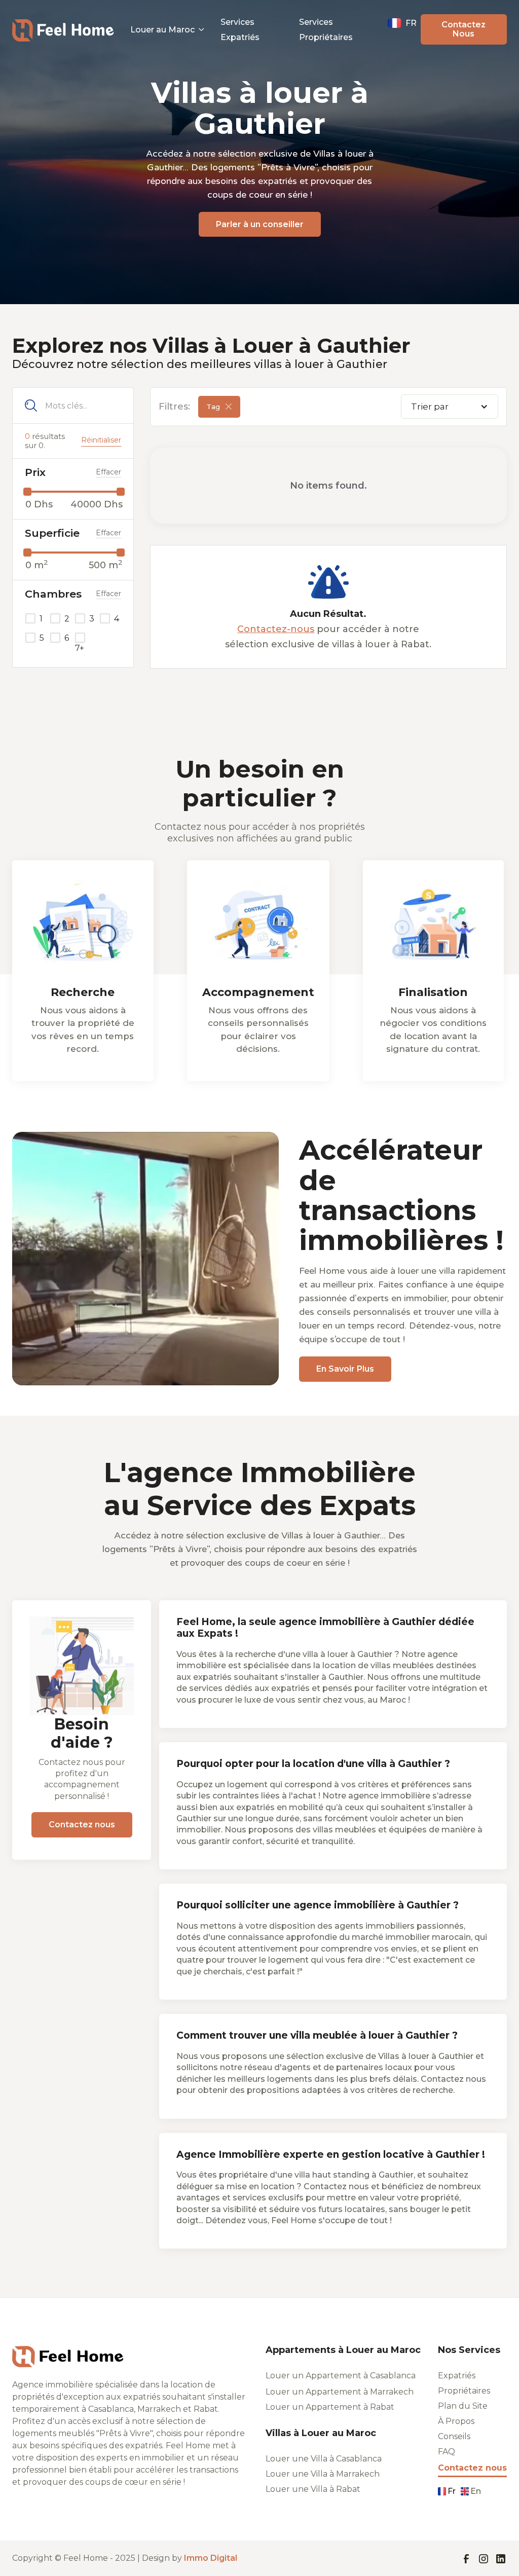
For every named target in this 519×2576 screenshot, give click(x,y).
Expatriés (457, 2376)
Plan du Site (463, 2406)
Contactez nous (82, 1825)
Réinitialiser (101, 440)
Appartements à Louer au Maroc (343, 2350)
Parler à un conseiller (260, 224)
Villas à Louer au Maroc (321, 2433)
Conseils (454, 2437)
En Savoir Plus (345, 1369)
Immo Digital (211, 2558)
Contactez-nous (276, 629)
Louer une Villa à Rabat (313, 2489)
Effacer (108, 472)
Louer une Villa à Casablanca (324, 2459)
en (476, 2491)
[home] (63, 29)
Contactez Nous (464, 29)
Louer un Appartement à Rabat (330, 2407)
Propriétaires (464, 2391)
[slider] (27, 492)
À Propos (456, 2421)
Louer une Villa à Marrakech (323, 2474)
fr (452, 2491)
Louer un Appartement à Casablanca (341, 2376)
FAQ (447, 2452)
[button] (167, 30)
